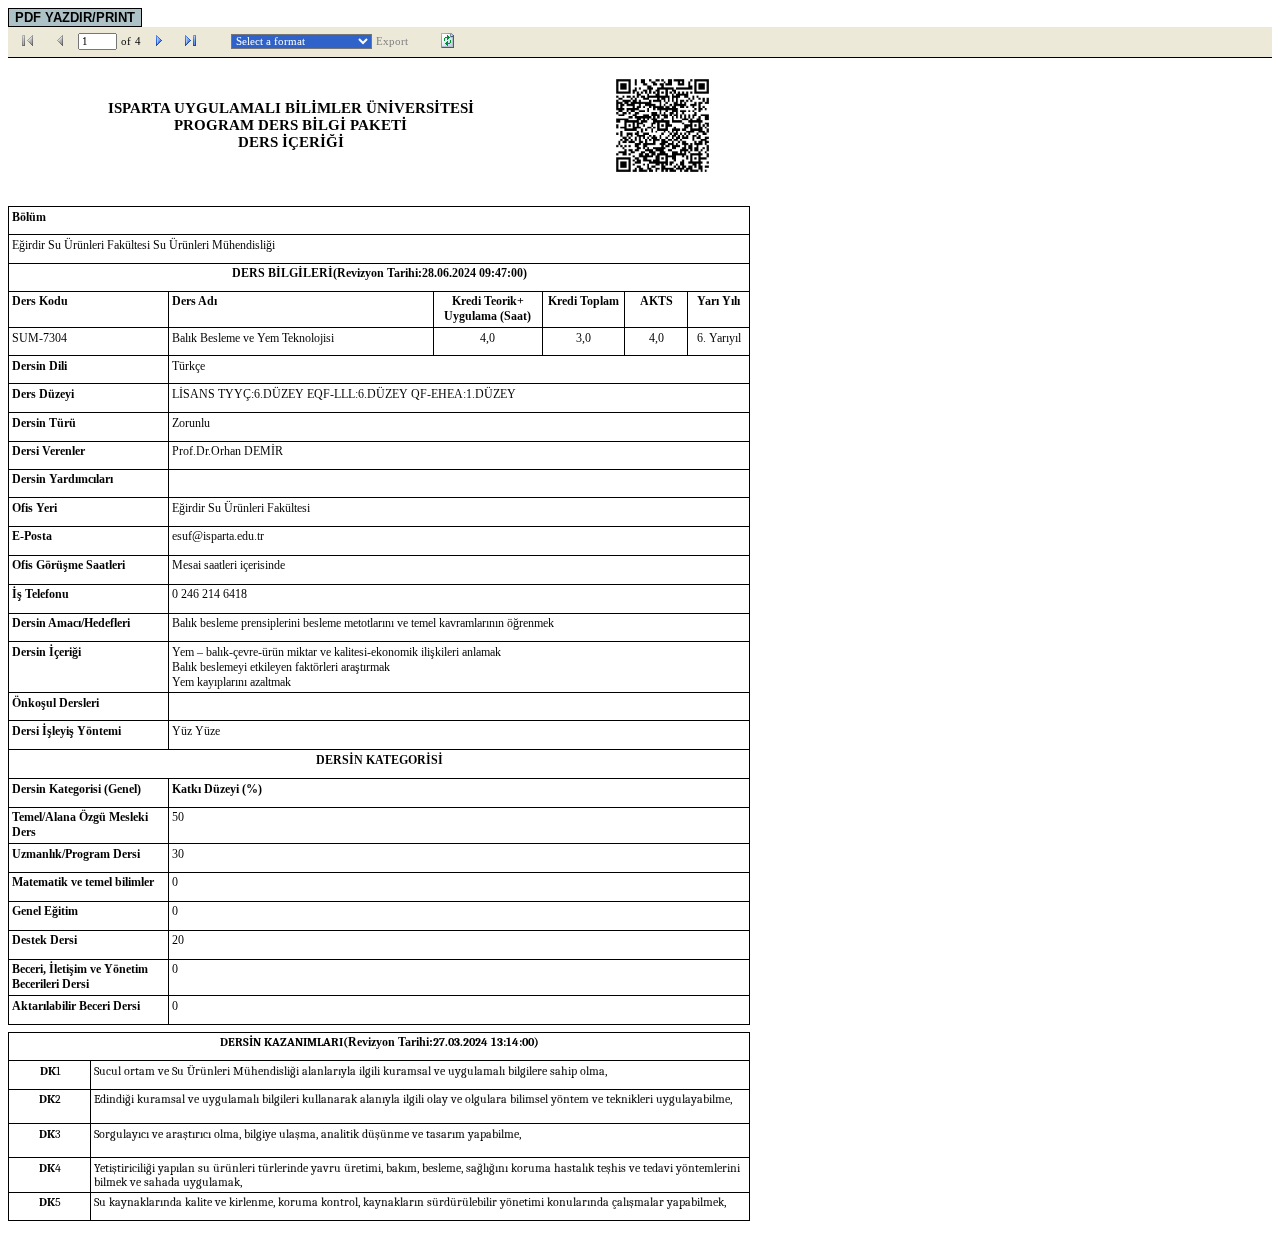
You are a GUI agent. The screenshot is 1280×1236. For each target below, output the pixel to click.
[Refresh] (448, 41)
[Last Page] (191, 41)
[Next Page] (159, 41)
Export (392, 41)
